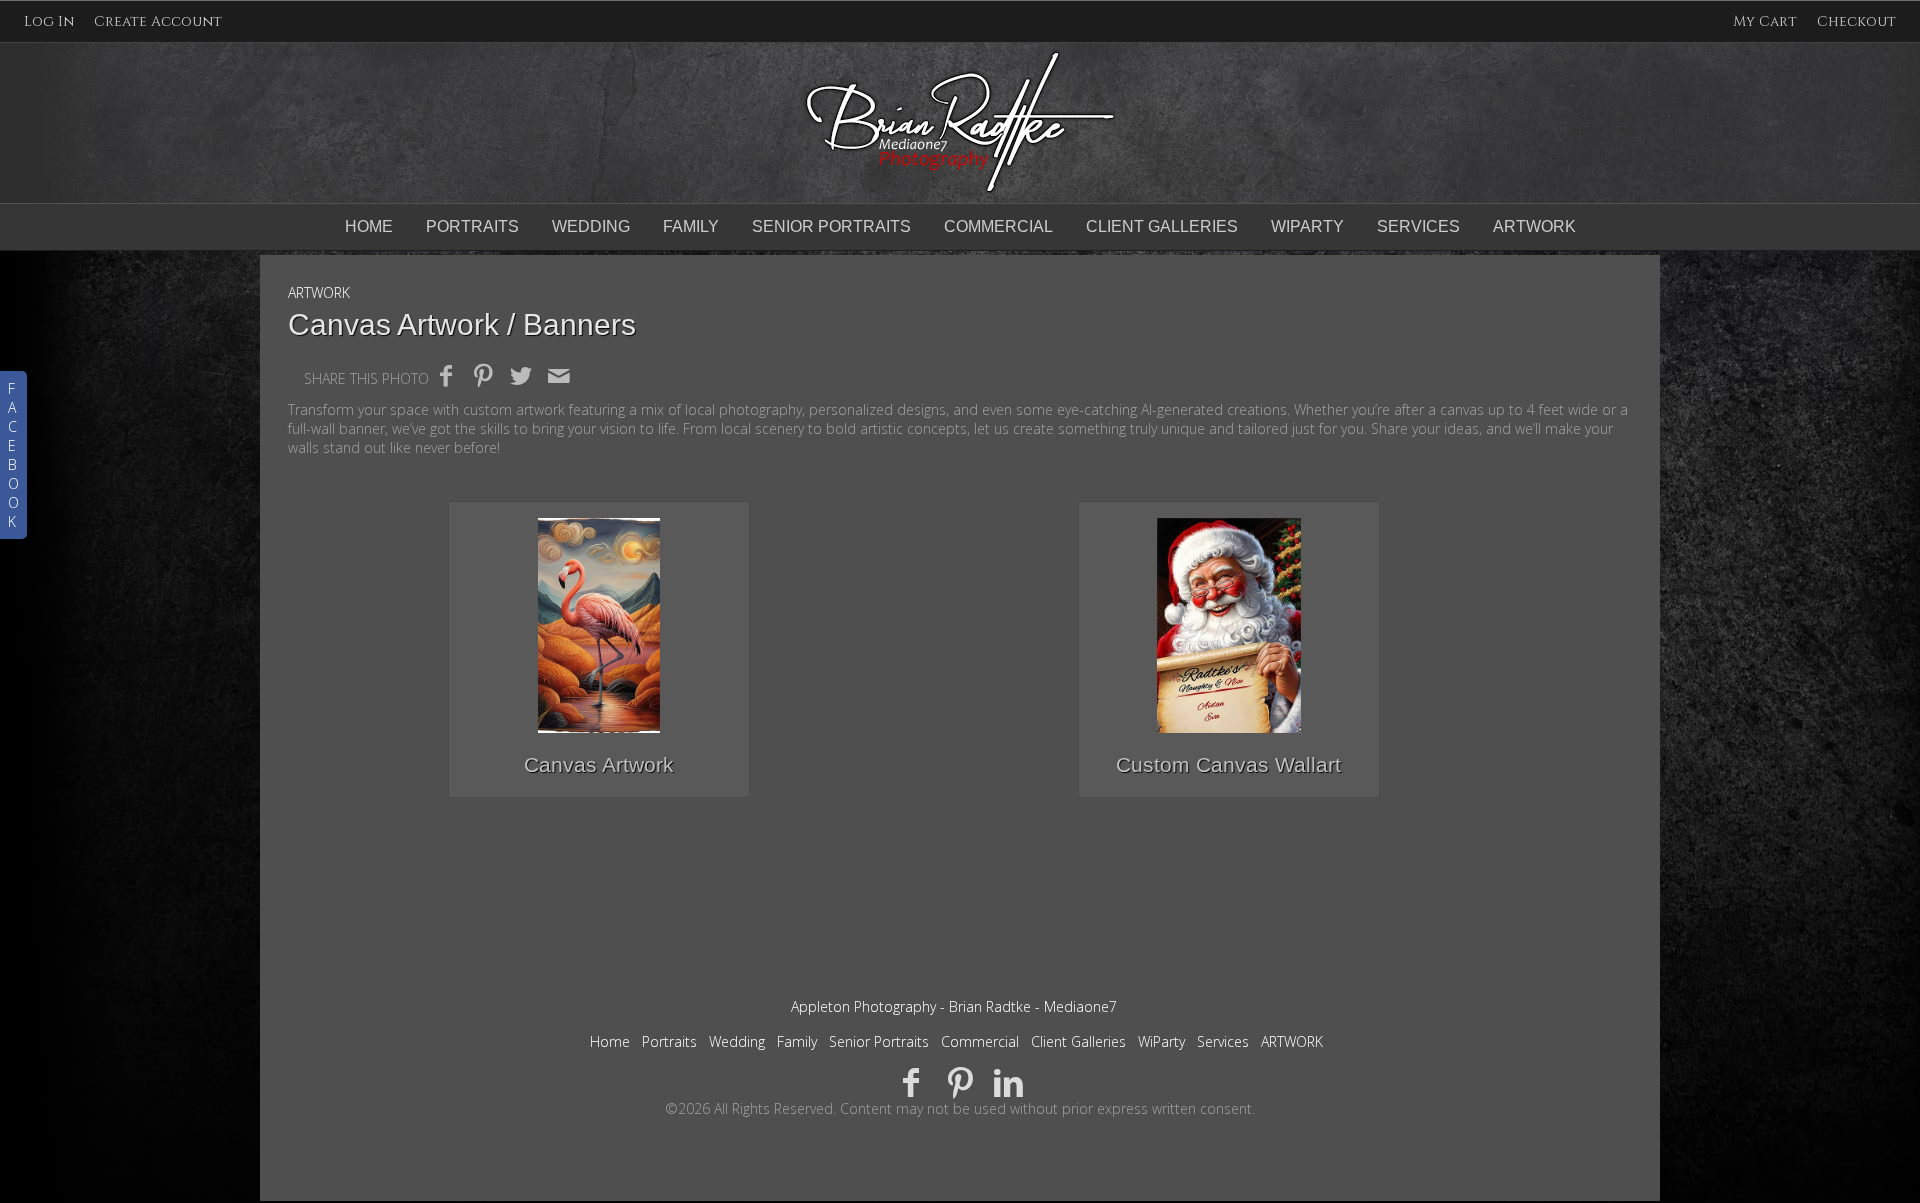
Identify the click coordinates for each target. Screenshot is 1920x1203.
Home (369, 226)
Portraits (472, 226)
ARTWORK (1534, 226)
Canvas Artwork (599, 764)
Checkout (1856, 21)
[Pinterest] (960, 1081)
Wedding (591, 226)
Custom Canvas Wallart (1228, 764)
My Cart (1767, 21)
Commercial (998, 226)
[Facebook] (911, 1081)
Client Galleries (1162, 226)
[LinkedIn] (1008, 1081)
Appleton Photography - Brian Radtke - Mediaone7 (954, 1006)
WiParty (1307, 226)
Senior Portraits (831, 226)
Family (691, 226)
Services (1418, 226)
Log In (49, 21)
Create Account (158, 21)
